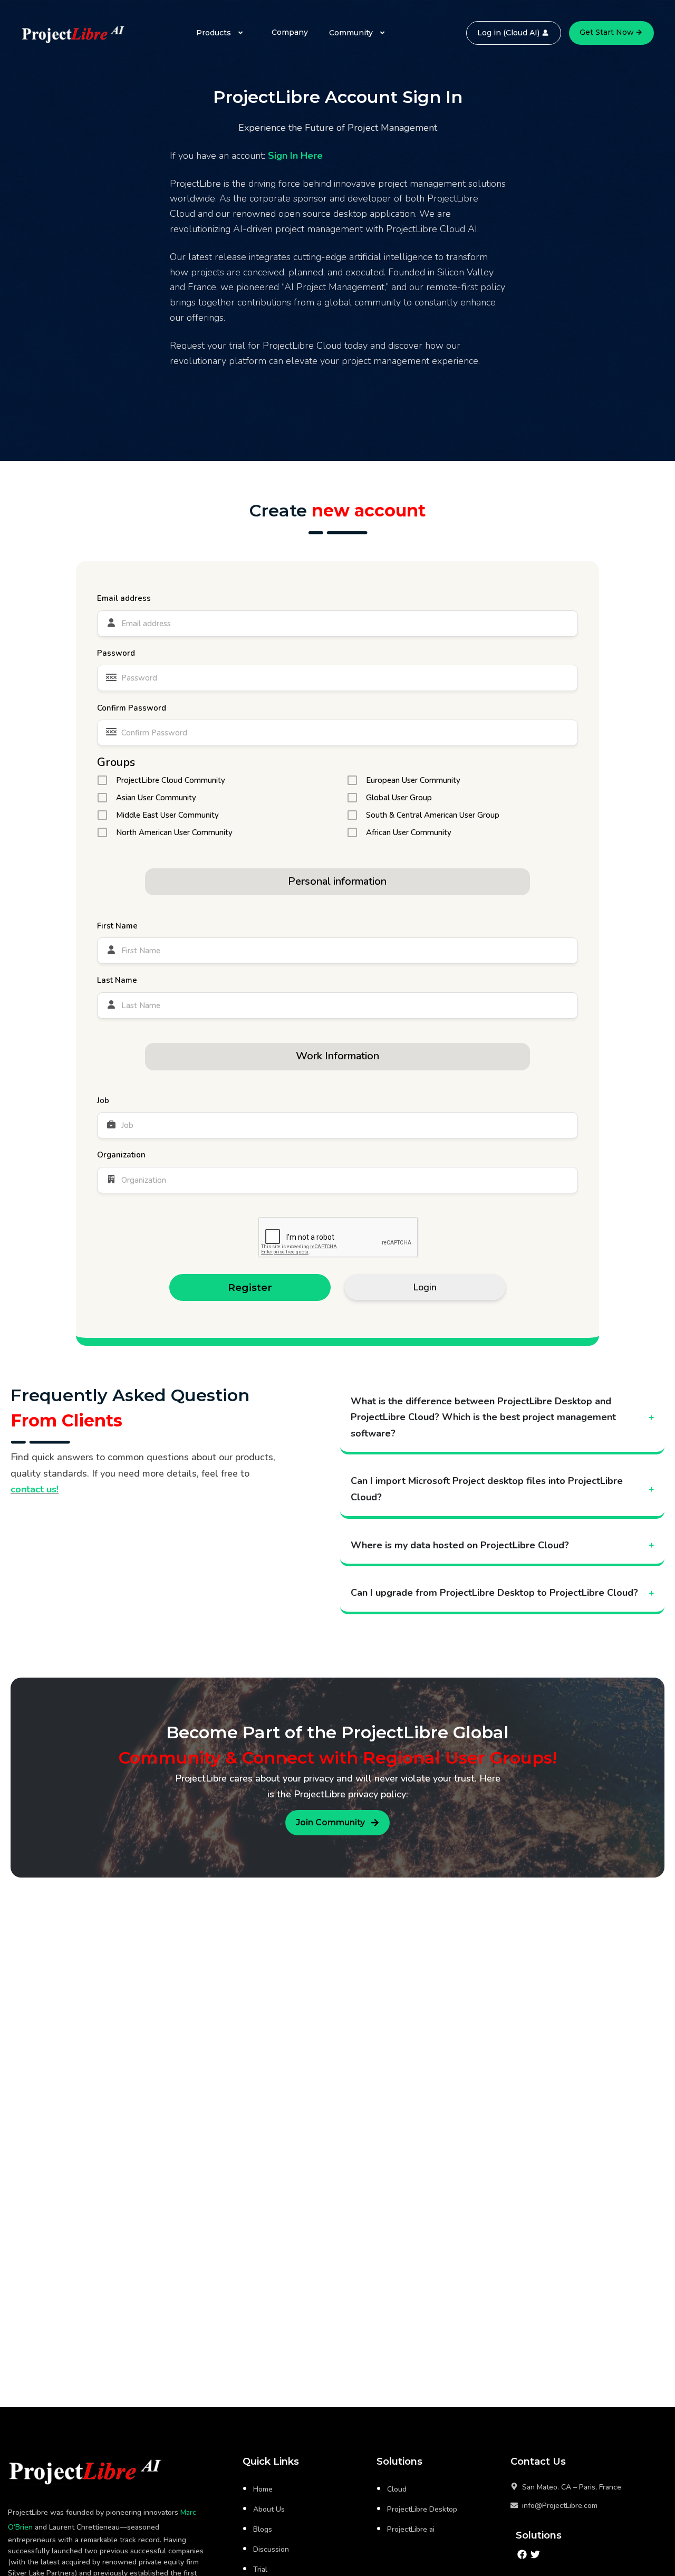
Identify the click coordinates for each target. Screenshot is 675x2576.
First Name (117, 926)
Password (116, 653)
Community (351, 33)
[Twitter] (536, 2555)
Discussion (271, 2549)
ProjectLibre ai (411, 2529)
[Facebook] (522, 2555)
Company (290, 32)
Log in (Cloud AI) (508, 33)
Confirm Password (132, 708)
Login (425, 1287)
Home (263, 2489)
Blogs (263, 2529)
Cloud (397, 2489)
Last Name (117, 980)
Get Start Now (607, 32)
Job (103, 1100)
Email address (124, 598)
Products (214, 33)
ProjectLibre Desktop (422, 2509)
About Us (269, 2509)
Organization (121, 1155)
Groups (116, 762)
